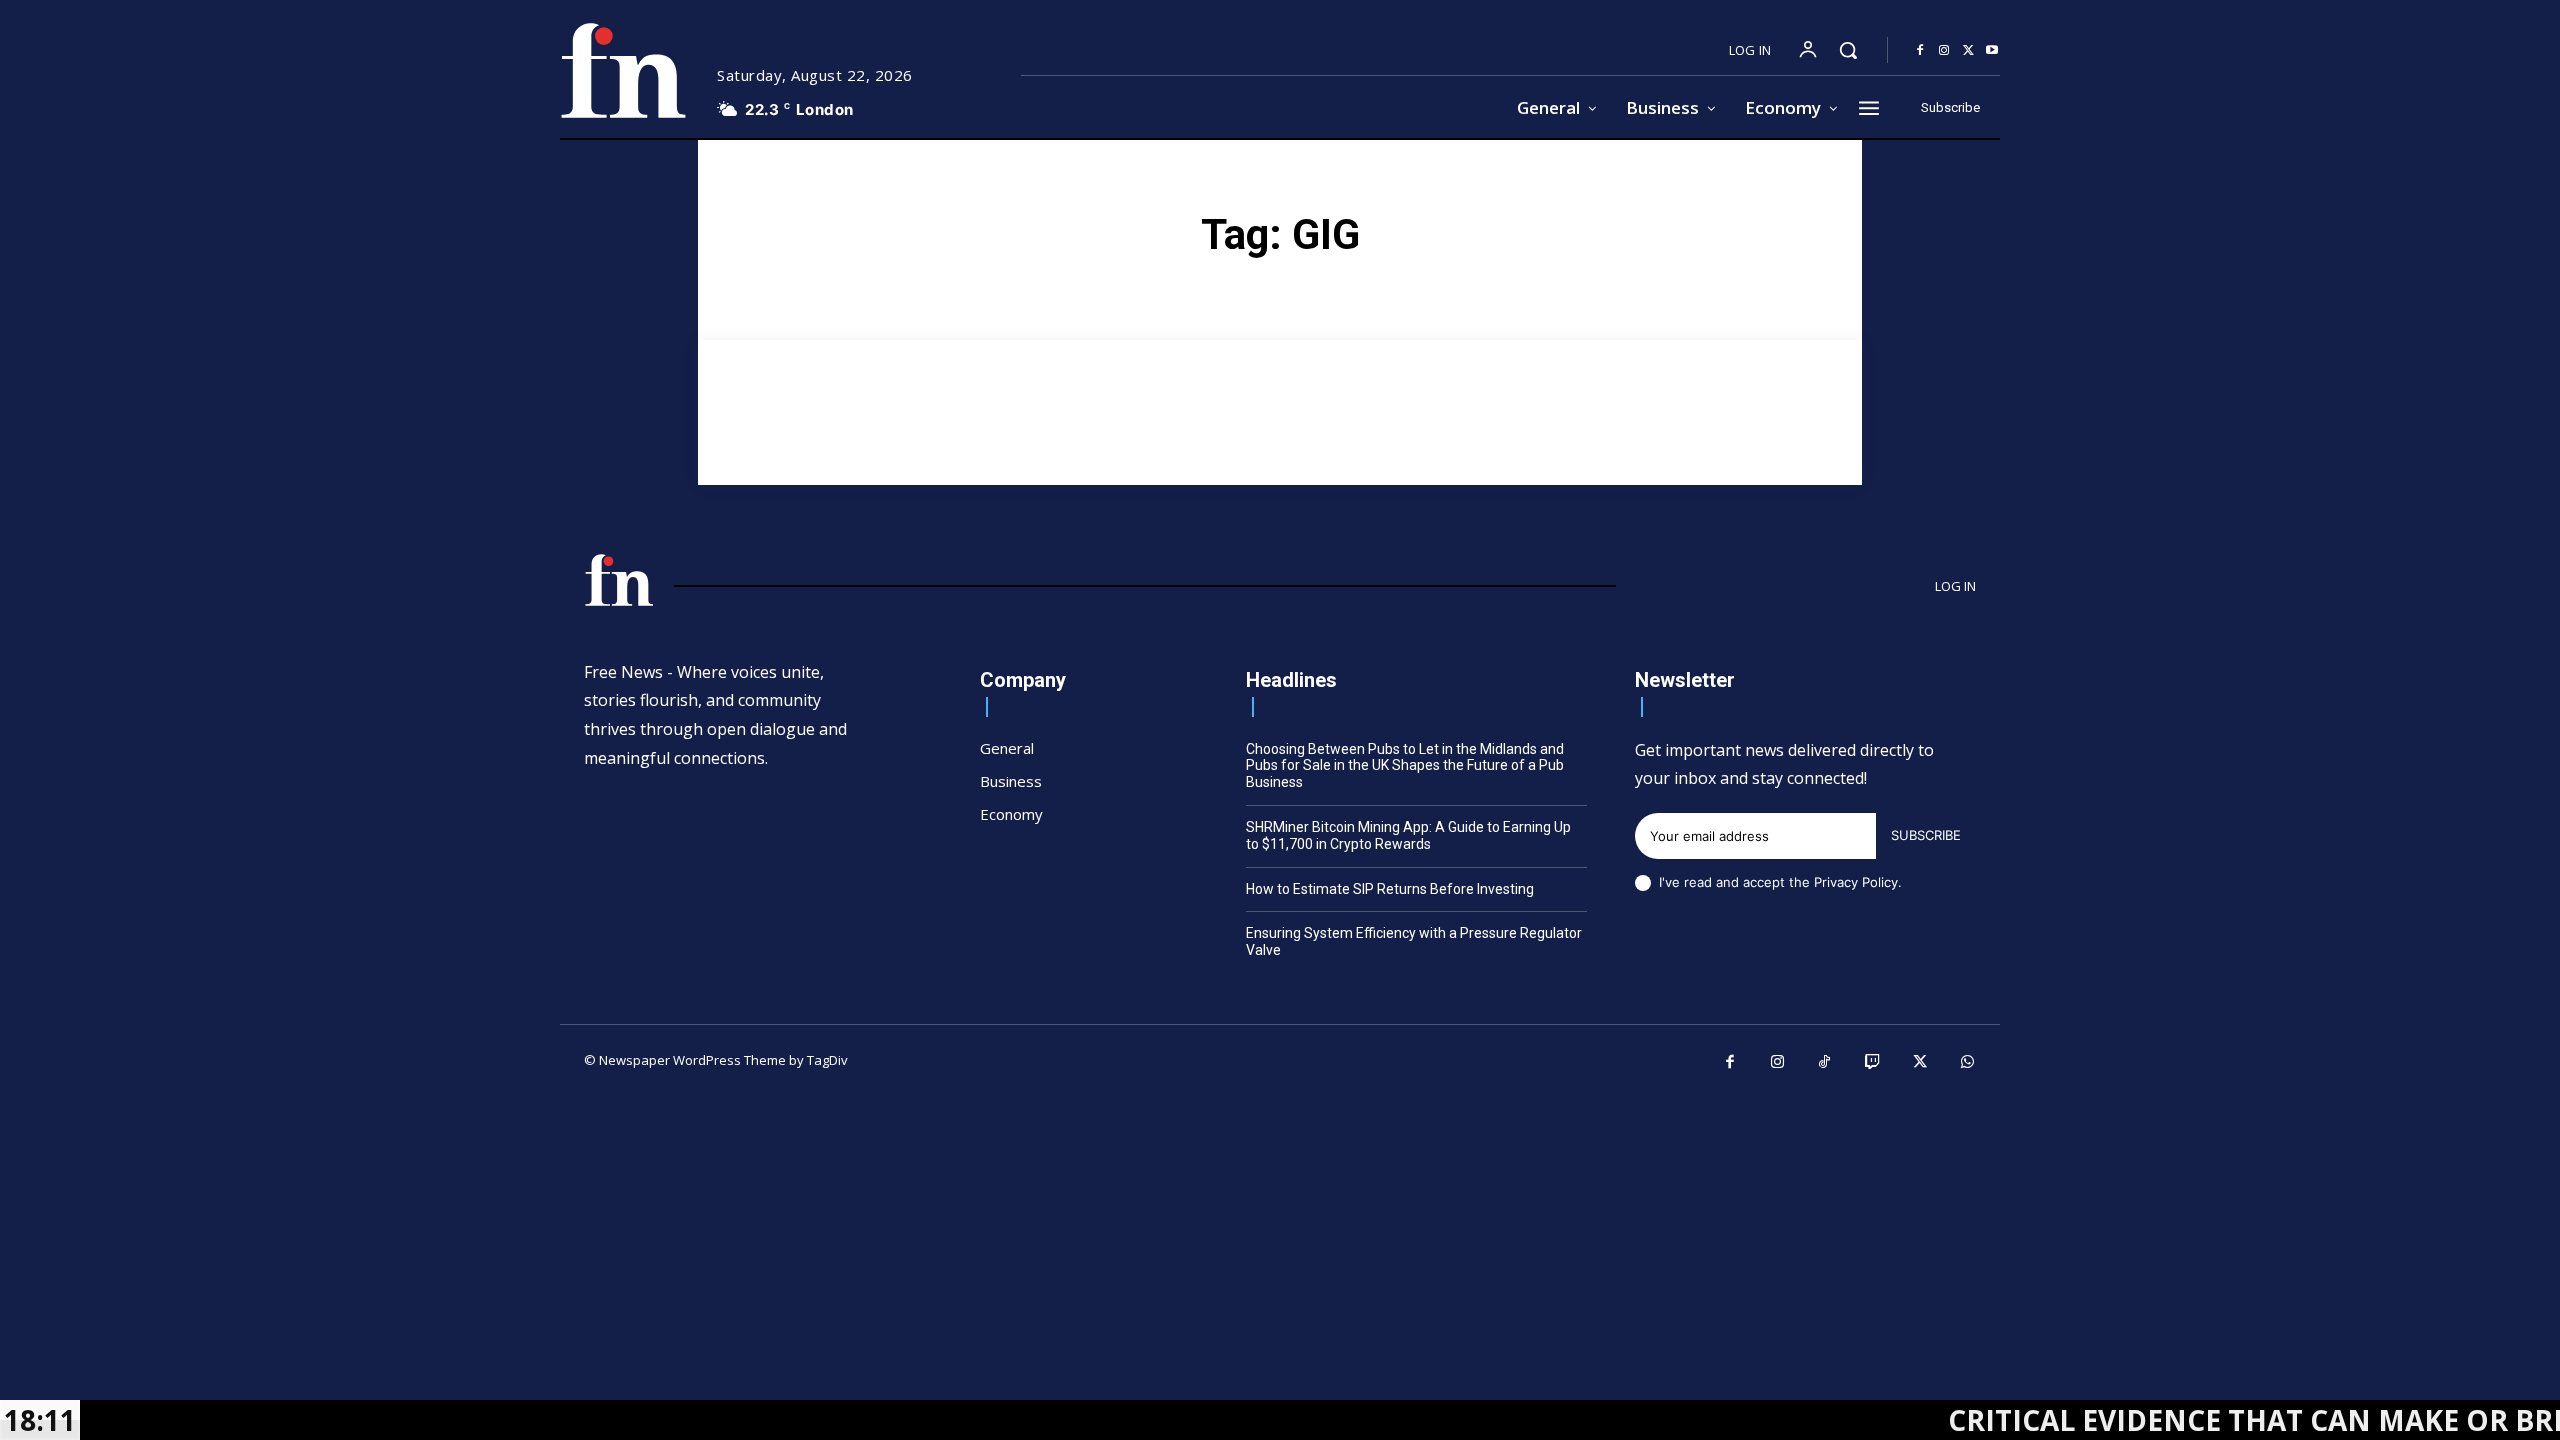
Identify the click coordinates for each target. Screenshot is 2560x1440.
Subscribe (1926, 835)
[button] (1848, 50)
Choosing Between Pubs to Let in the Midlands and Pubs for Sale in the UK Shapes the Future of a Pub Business (1405, 766)
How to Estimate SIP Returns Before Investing (1390, 889)
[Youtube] (1992, 51)
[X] (1968, 51)
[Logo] (623, 70)
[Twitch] (1873, 1063)
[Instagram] (1944, 51)
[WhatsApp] (1968, 1063)
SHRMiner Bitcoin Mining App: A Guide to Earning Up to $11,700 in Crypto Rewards (1408, 835)
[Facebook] (1920, 51)
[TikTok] (1825, 1063)
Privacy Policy (1856, 882)
